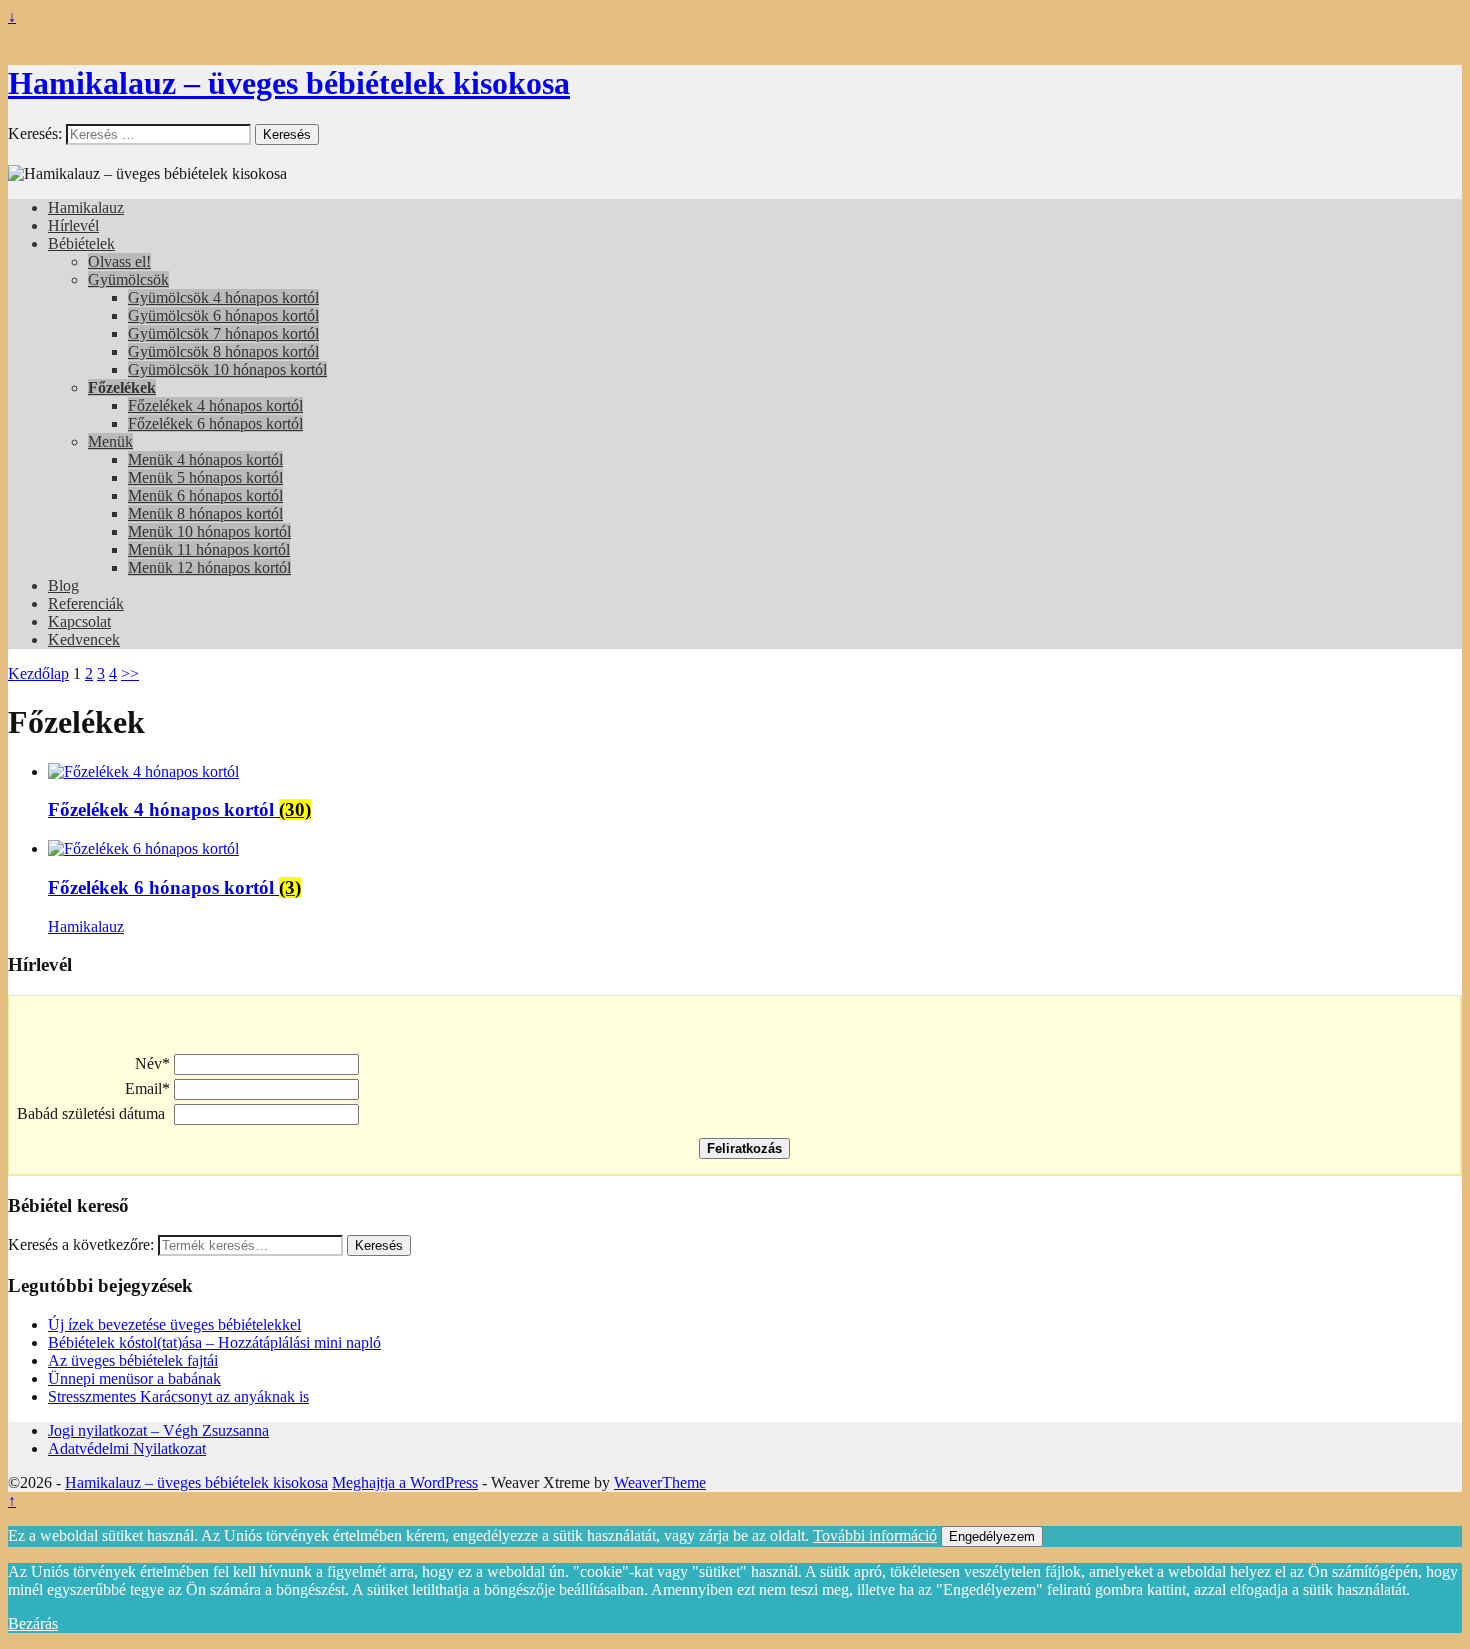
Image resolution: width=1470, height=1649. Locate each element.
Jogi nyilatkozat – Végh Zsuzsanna (158, 1430)
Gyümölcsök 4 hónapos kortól (223, 297)
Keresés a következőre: (81, 1244)
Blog (63, 585)
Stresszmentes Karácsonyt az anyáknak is (178, 1396)
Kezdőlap (38, 673)
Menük (110, 441)
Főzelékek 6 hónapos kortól (215, 423)
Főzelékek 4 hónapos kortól (215, 405)
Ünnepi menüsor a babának (134, 1378)
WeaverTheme (660, 1482)
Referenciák (86, 603)
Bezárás (33, 1623)
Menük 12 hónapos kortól (209, 567)
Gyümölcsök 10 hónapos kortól (227, 369)
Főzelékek (122, 387)
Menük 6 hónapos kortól (205, 495)
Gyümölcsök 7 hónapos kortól (223, 333)
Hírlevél (73, 225)
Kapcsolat (79, 621)
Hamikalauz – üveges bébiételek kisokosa (289, 83)
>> (130, 673)
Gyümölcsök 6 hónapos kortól (223, 315)
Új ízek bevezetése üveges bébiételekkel (174, 1324)
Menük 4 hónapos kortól (205, 459)
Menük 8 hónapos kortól (205, 513)
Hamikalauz (86, 207)
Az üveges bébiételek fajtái (133, 1360)
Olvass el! (119, 261)
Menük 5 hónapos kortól (205, 477)
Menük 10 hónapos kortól (209, 531)
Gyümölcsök (128, 279)
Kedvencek (84, 639)
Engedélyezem (992, 1536)
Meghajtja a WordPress (405, 1482)
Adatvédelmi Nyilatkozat (127, 1448)
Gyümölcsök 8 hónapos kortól (223, 351)
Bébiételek (81, 243)
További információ (875, 1535)
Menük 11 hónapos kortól (209, 549)
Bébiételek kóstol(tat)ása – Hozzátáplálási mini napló (214, 1342)
